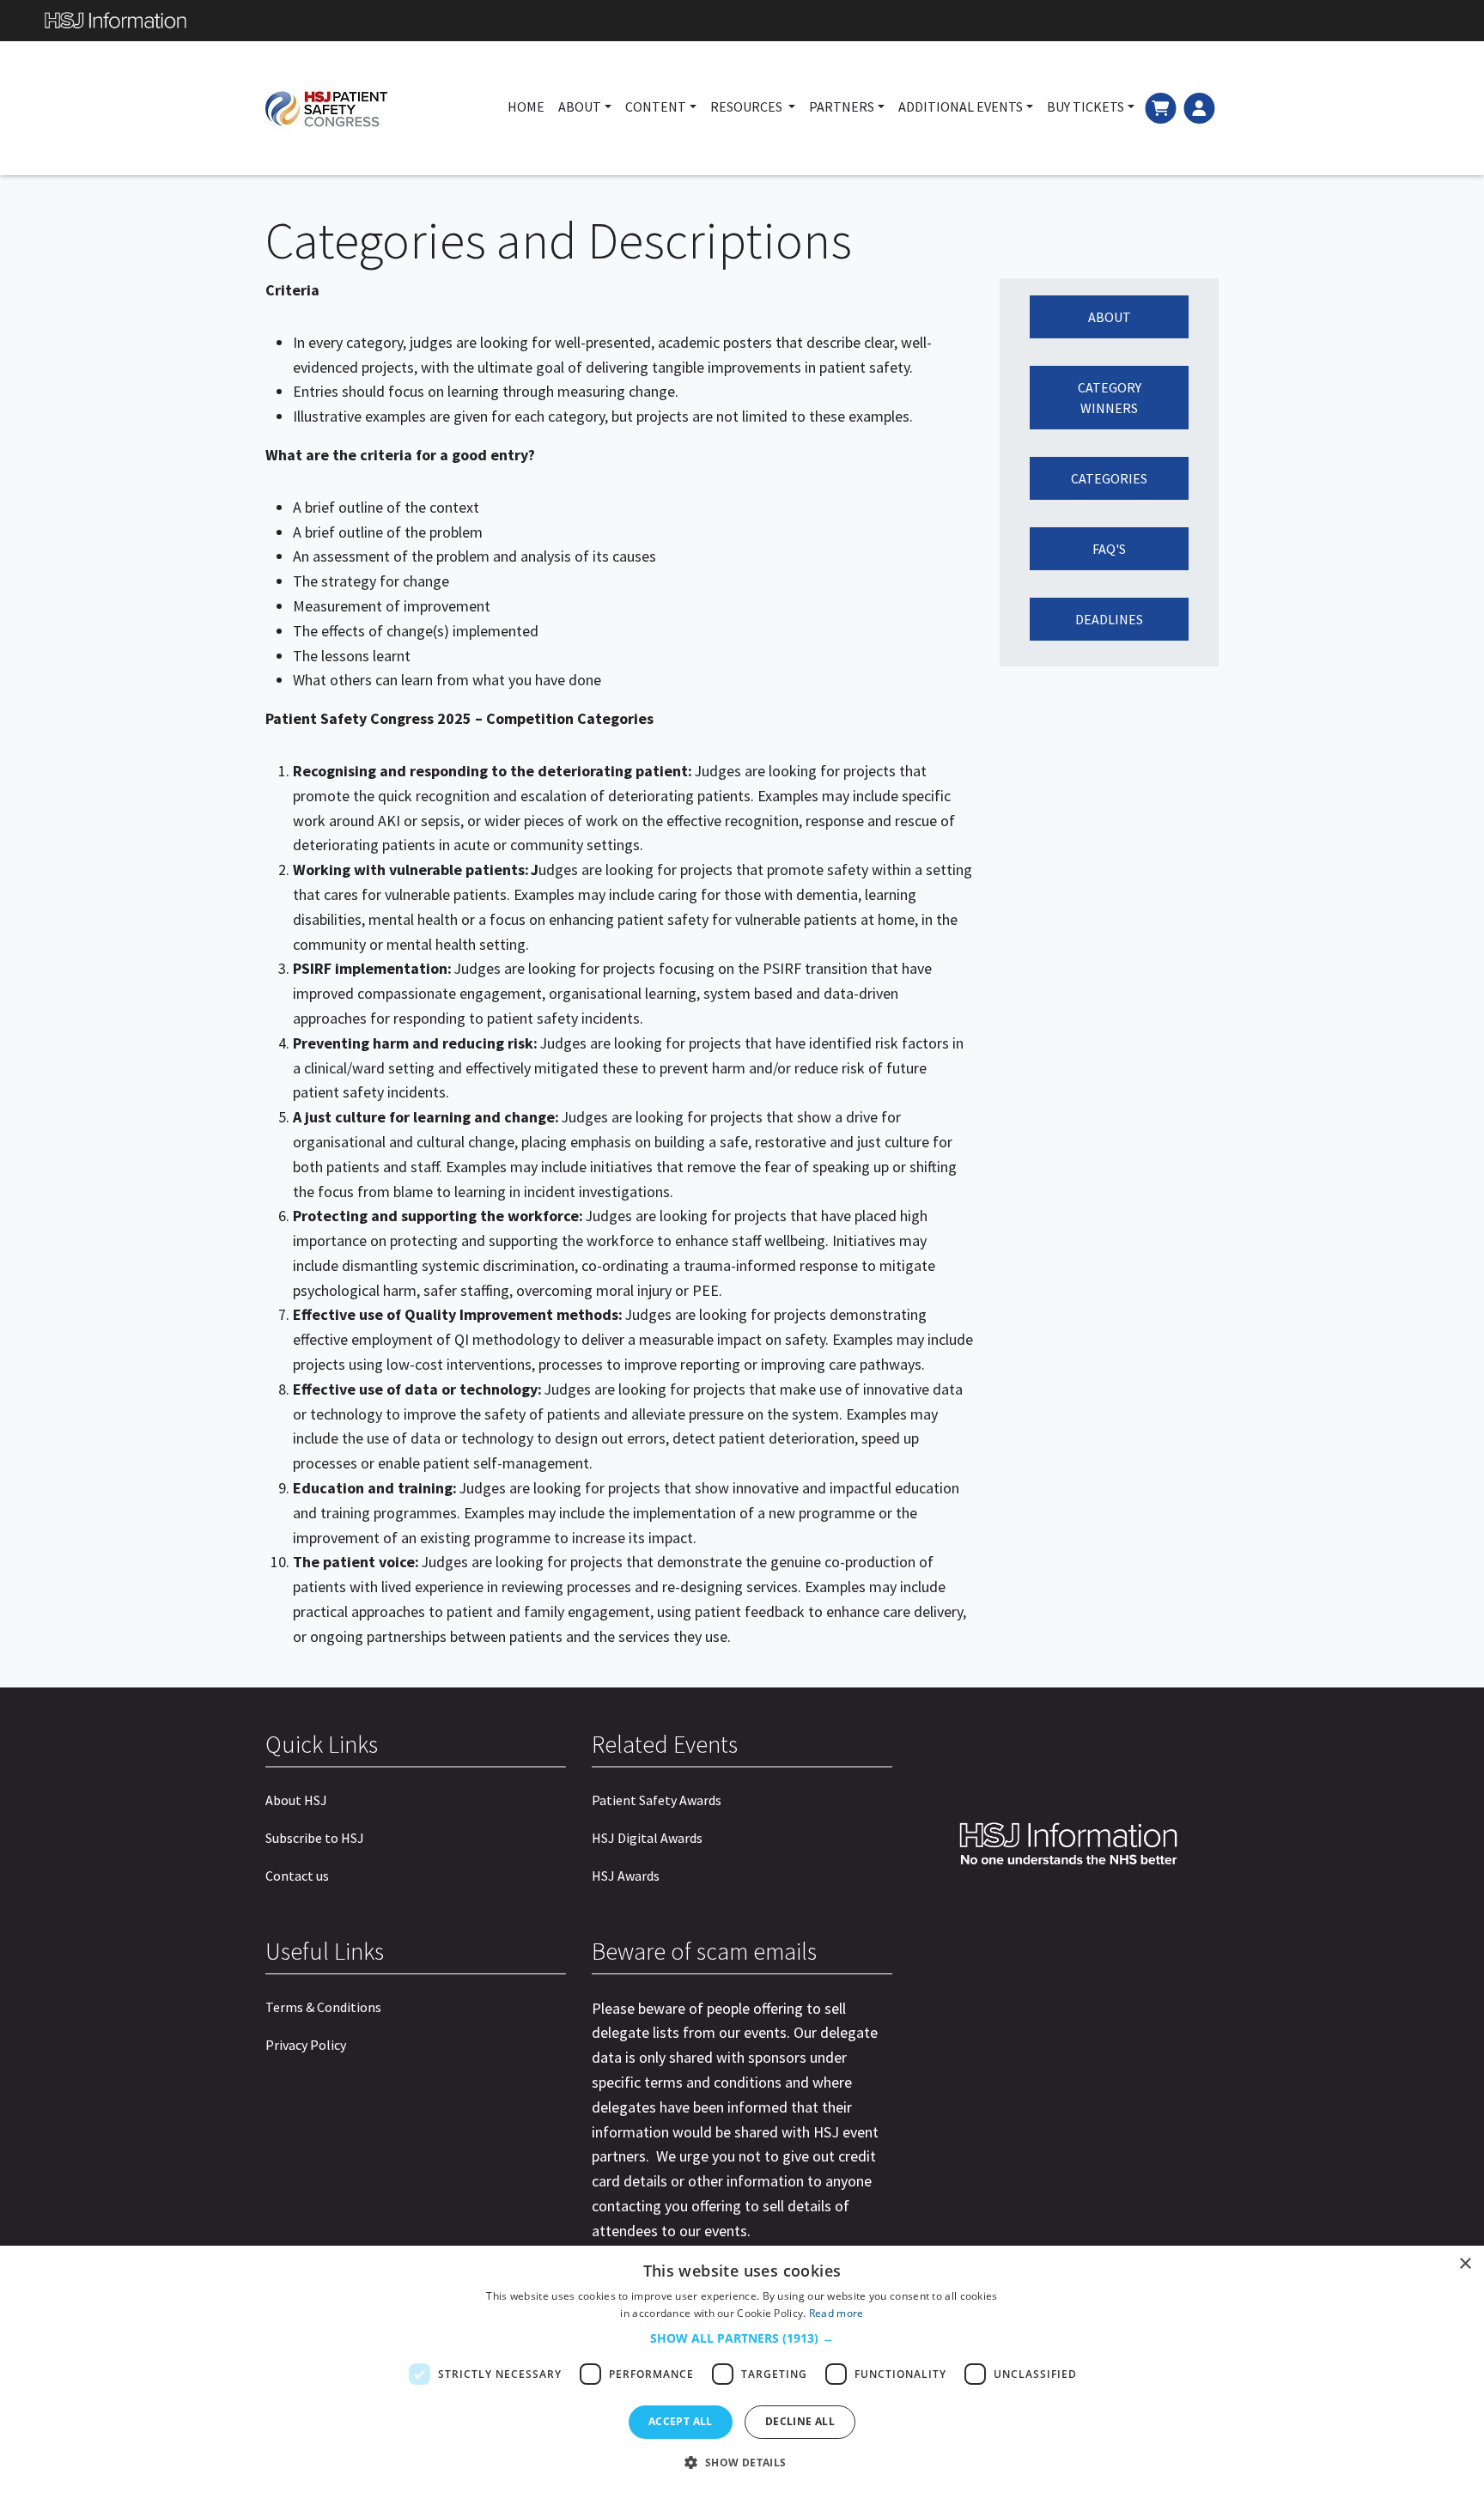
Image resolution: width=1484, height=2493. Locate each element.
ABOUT (1110, 317)
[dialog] (742, 2369)
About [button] (580, 106)
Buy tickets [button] (1086, 106)
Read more (836, 2313)
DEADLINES (1109, 619)
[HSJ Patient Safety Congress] (359, 108)
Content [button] (656, 106)
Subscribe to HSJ (315, 1838)
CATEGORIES (1109, 478)
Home (526, 106)
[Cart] (1161, 106)
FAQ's (1109, 549)
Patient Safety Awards (657, 1800)
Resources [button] (748, 106)
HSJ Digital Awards (647, 1838)
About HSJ (296, 1800)
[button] (742, 2338)
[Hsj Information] (742, 21)
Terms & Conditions (323, 2007)
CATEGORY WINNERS (1110, 398)
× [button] (1465, 2264)
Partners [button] (842, 106)
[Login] (1199, 106)
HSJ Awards (626, 1876)
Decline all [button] (800, 2421)
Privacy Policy (306, 2045)
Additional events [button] (961, 106)
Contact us (297, 1876)
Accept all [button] (681, 2421)
